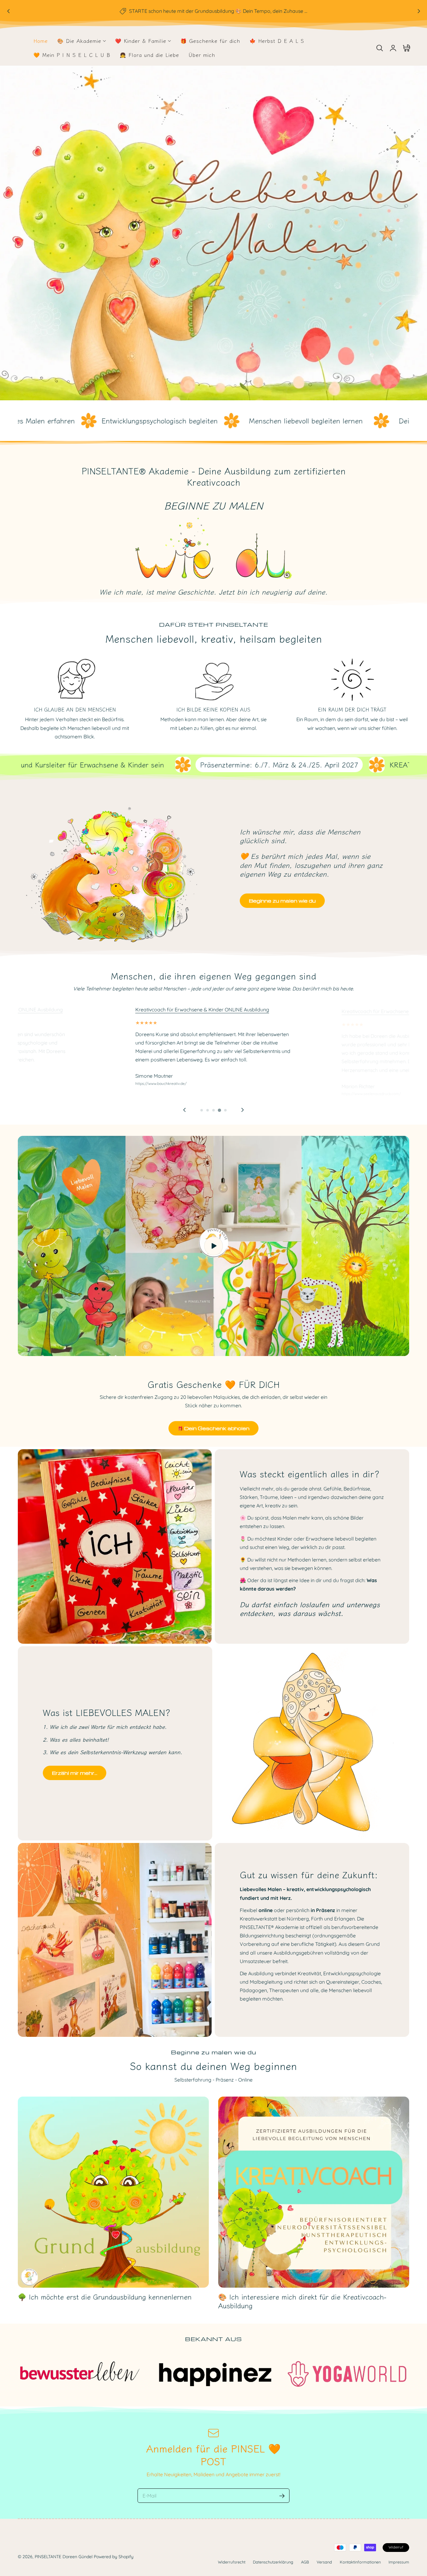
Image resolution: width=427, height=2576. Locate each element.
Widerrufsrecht (232, 2562)
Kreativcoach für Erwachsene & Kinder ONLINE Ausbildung (202, 1010)
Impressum (399, 2562)
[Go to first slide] (243, 1110)
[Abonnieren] (282, 2496)
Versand (324, 2562)
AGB (305, 2562)
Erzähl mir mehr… (75, 1773)
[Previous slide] (184, 1110)
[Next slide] (419, 11)
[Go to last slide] (8, 11)
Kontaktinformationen (360, 2562)
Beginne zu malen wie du (282, 901)
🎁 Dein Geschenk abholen (213, 1428)
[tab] (202, 1110)
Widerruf (396, 2547)
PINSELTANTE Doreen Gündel (64, 2556)
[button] (379, 48)
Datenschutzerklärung (273, 2562)
